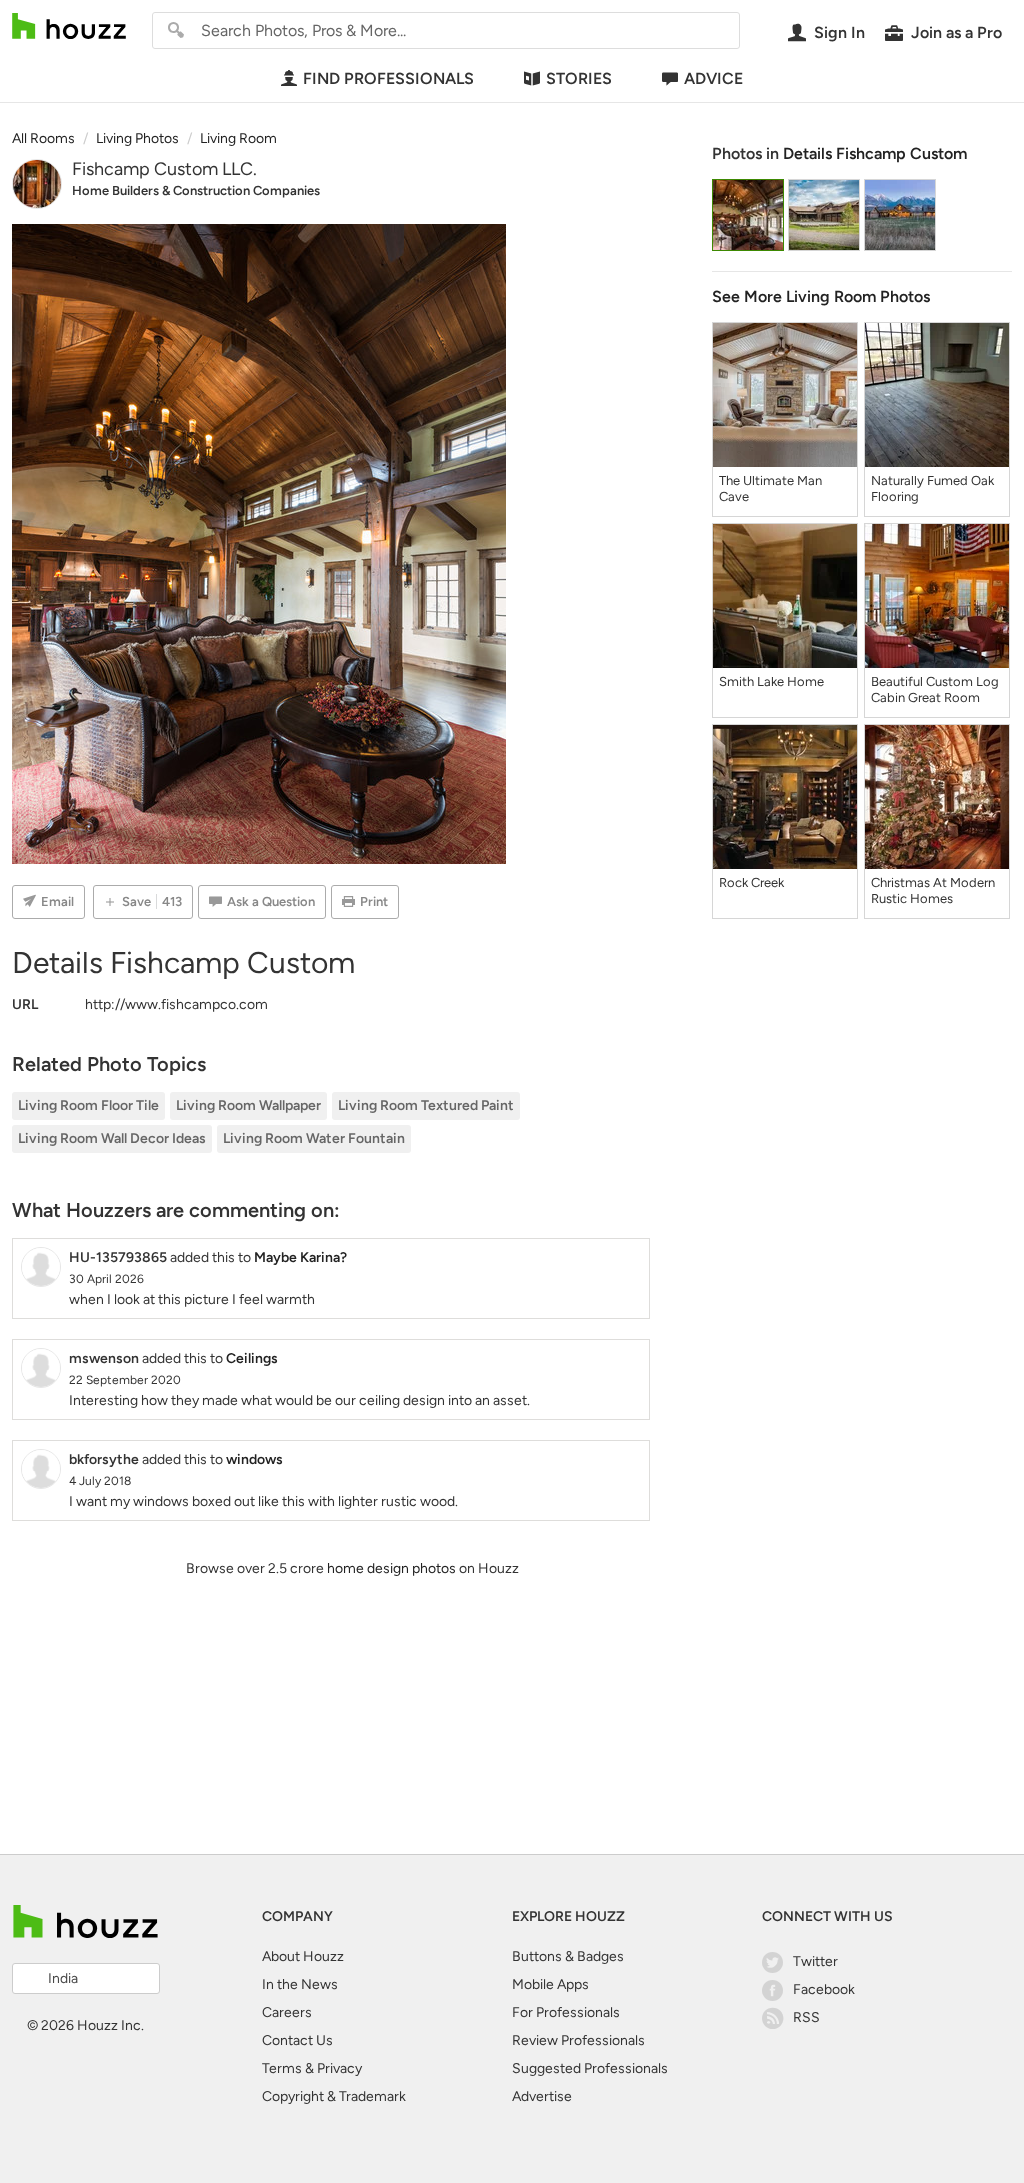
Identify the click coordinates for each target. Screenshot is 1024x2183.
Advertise (542, 2096)
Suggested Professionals (590, 2068)
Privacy (339, 2068)
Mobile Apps (550, 1984)
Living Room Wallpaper (248, 1105)
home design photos (391, 1568)
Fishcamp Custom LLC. (164, 169)
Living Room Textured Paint (426, 1105)
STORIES (579, 78)
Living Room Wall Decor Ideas (112, 1138)
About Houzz (303, 1956)
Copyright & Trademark (334, 2096)
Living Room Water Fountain (314, 1138)
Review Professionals (578, 2040)
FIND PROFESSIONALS (388, 78)
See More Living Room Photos (821, 296)
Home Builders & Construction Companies (196, 190)
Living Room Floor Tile (88, 1105)
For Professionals (566, 2012)
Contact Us (297, 2040)
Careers (287, 2012)
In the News (300, 1984)
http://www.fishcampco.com (176, 1004)
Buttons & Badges (568, 1956)
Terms (282, 2068)
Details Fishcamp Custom (875, 153)
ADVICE (713, 78)
